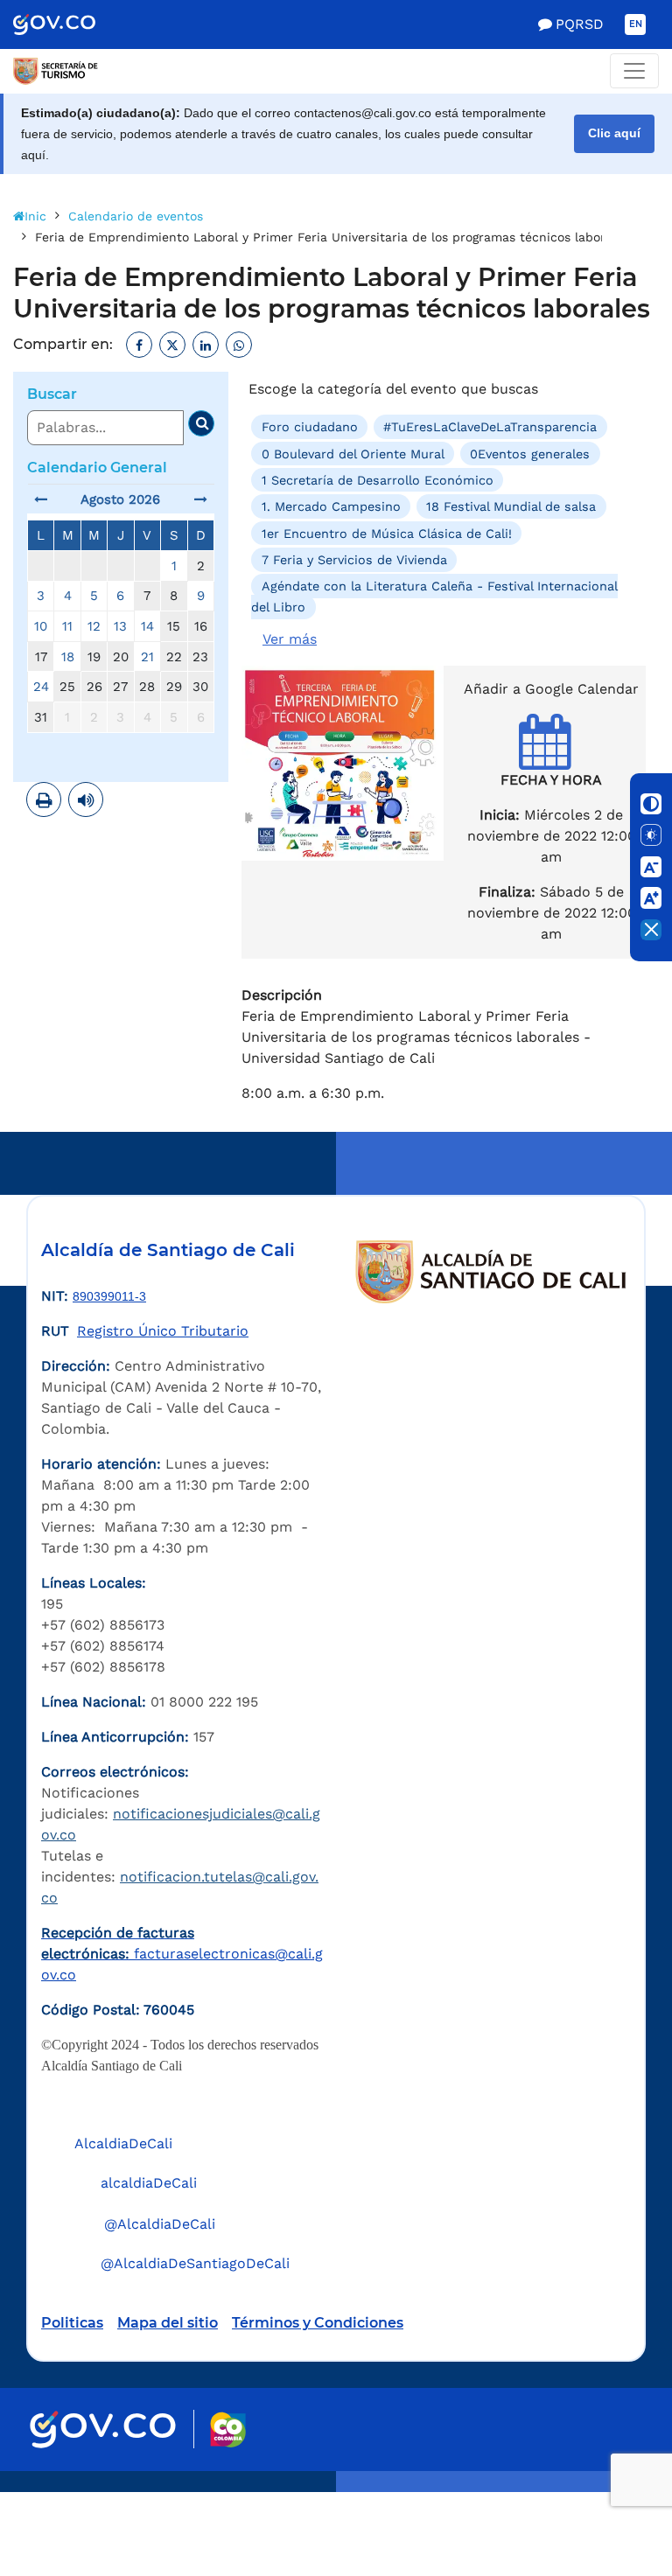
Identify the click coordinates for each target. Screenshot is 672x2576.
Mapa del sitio (168, 2323)
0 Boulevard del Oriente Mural (353, 453)
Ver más (290, 639)
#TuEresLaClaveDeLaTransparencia (490, 427)
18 (68, 657)
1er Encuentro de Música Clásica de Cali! (387, 533)
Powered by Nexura (609, 2483)
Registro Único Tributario (163, 1331)
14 (147, 626)
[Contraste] (651, 804)
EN (636, 24)
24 (41, 687)
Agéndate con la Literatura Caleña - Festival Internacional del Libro (434, 597)
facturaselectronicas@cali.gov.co (182, 1954)
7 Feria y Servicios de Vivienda (354, 560)
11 (67, 626)
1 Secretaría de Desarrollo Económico (378, 480)
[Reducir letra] (651, 867)
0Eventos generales (530, 453)
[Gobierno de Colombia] (73, 24)
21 (147, 657)
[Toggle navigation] (634, 71)
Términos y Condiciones (318, 2323)
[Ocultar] (651, 930)
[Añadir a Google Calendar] (552, 757)
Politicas (72, 2323)
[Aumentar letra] (651, 898)
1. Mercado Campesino (331, 506)
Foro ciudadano (310, 427)
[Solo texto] (651, 835)
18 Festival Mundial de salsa (511, 506)
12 (94, 626)
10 (41, 626)
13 (120, 626)
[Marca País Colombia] (228, 2429)
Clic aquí (614, 133)
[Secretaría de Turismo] (56, 71)
